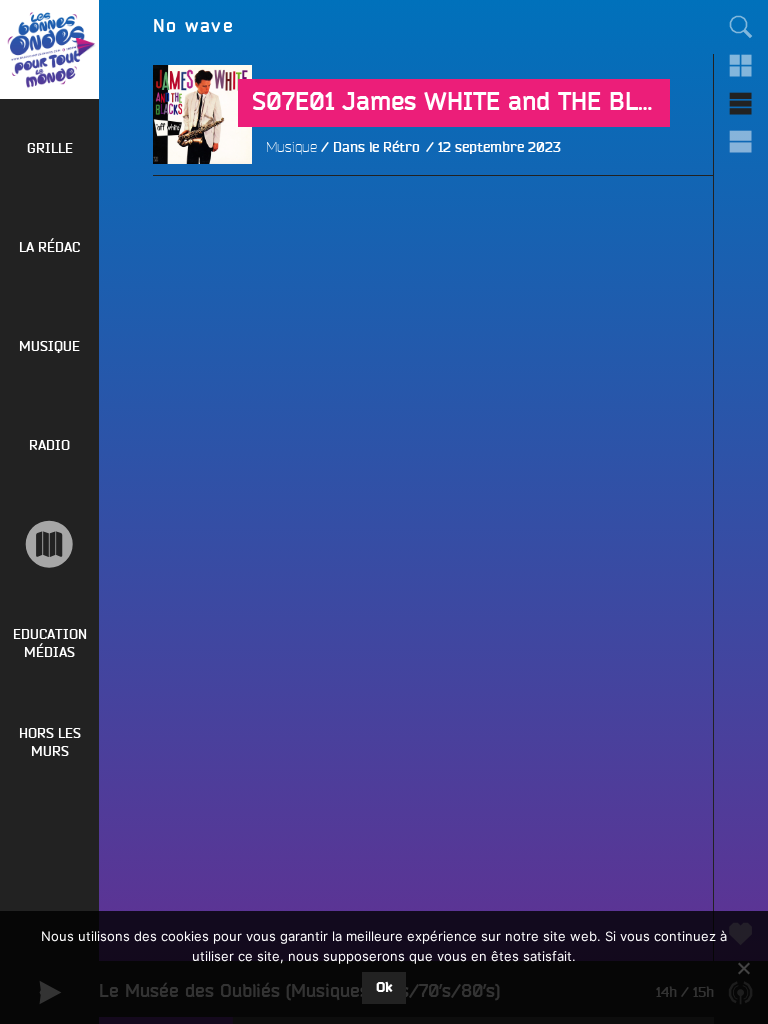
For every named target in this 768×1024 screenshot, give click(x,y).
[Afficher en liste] (741, 103)
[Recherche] (741, 27)
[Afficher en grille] (741, 65)
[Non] (743, 968)
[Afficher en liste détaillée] (741, 141)
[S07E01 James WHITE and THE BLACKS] (202, 213)
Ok (384, 988)
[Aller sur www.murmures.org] (49, 544)
